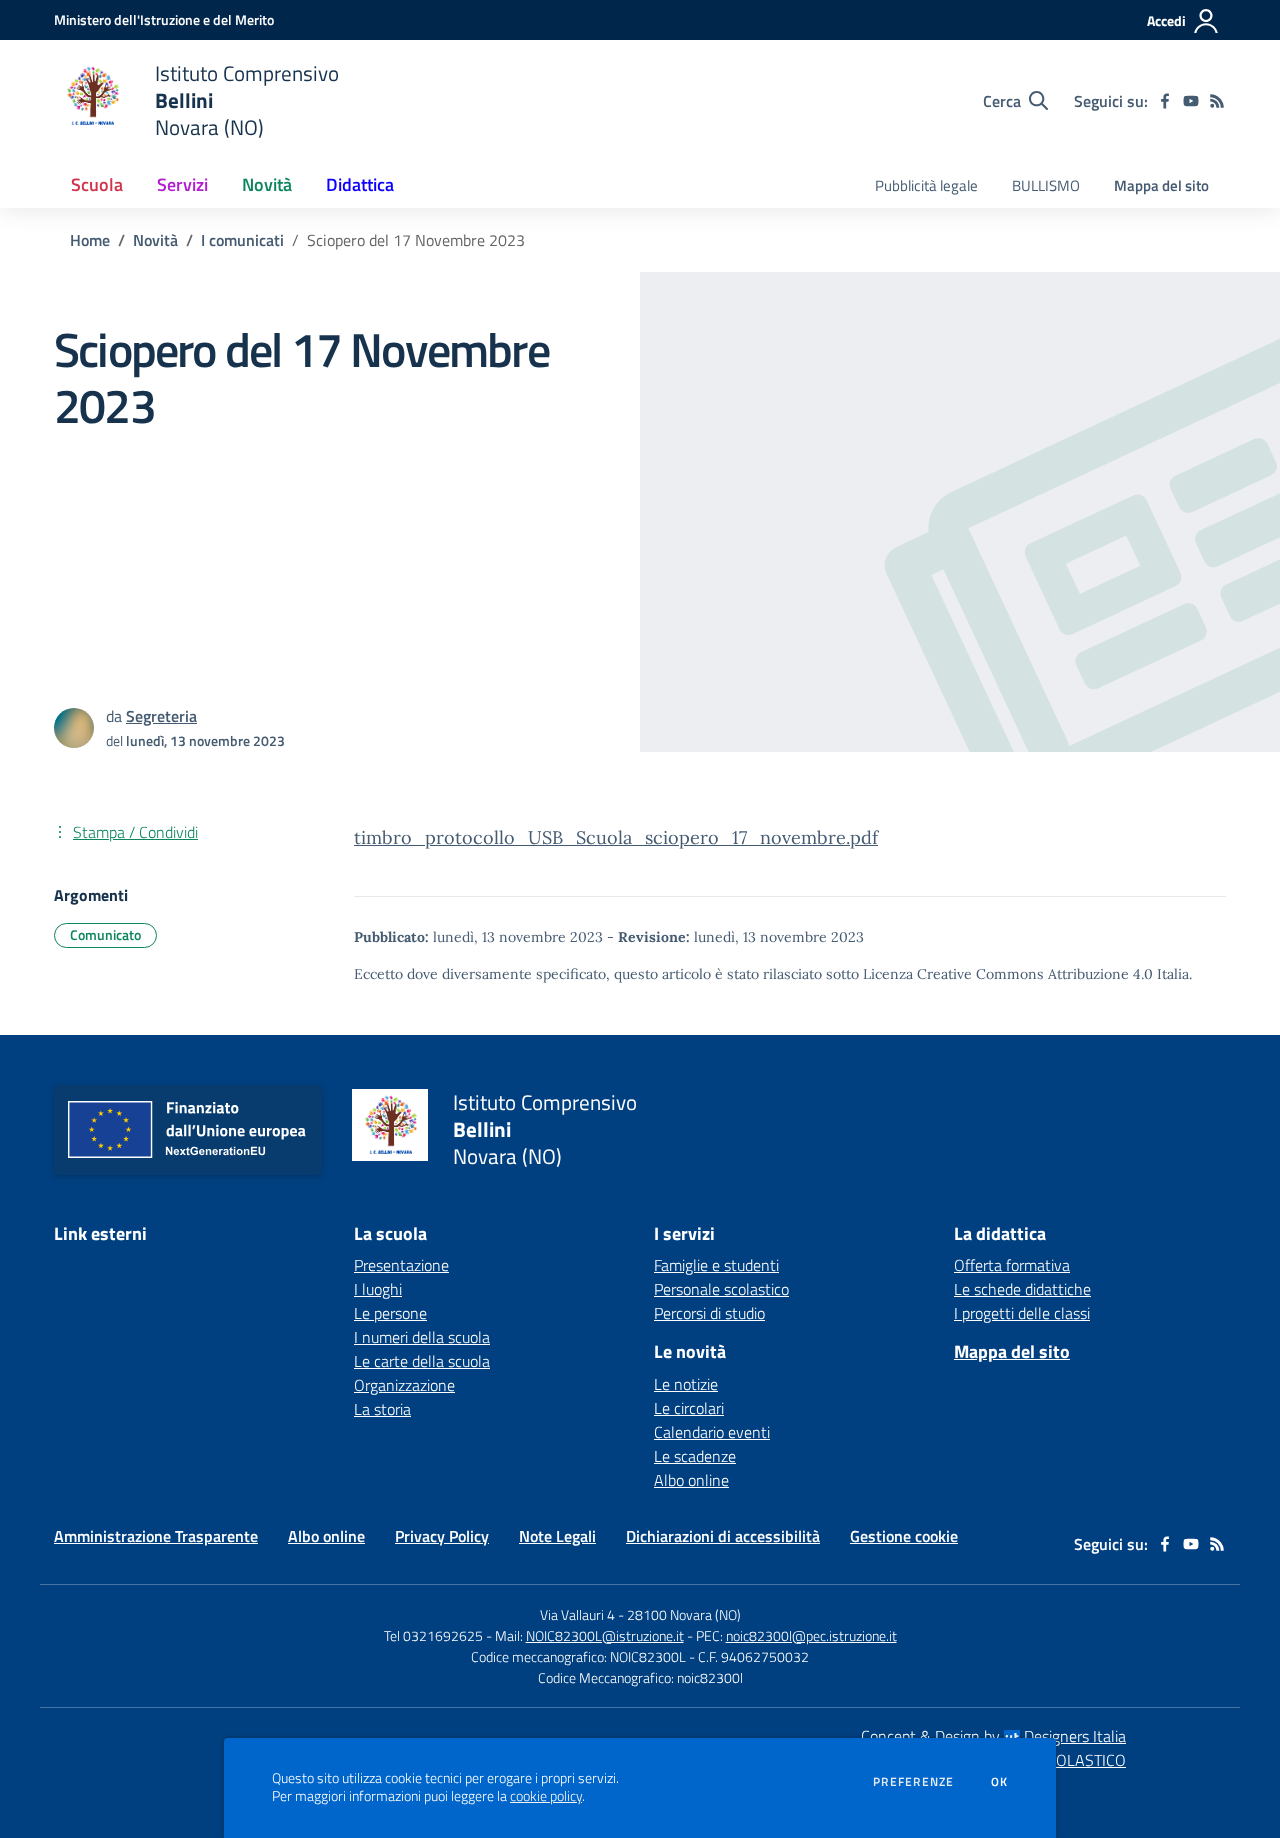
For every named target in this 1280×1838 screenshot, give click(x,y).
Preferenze (913, 1782)
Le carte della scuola (422, 1361)
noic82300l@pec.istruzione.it (811, 1635)
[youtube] (1191, 101)
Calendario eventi (712, 1432)
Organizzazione (404, 1385)
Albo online (691, 1480)
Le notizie (686, 1384)
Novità (155, 240)
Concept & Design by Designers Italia (993, 1736)
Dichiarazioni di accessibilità (723, 1536)
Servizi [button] (182, 184)
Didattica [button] (360, 184)
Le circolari (689, 1408)
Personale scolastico (721, 1289)
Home (90, 240)
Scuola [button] (97, 184)
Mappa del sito (1161, 185)
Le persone (390, 1313)
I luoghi (378, 1289)
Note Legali (557, 1536)
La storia (382, 1409)
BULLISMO (1046, 185)
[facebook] (1165, 101)
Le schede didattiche (1022, 1289)
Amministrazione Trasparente (156, 1536)
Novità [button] (267, 184)
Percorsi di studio (709, 1313)
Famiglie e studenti (716, 1265)
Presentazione (401, 1265)
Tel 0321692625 (433, 1635)
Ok (1000, 1782)
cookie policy (546, 1796)
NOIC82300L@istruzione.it (605, 1635)
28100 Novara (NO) (684, 1614)
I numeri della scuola (422, 1337)
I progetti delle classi (1022, 1313)
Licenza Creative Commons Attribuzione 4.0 (1008, 974)
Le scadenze (695, 1456)
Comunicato (105, 934)
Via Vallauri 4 (577, 1614)
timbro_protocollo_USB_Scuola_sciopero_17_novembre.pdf (616, 837)
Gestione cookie (904, 1536)
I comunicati (242, 240)
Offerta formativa (1012, 1265)
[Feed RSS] (1217, 101)
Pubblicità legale (926, 185)
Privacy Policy (442, 1536)
